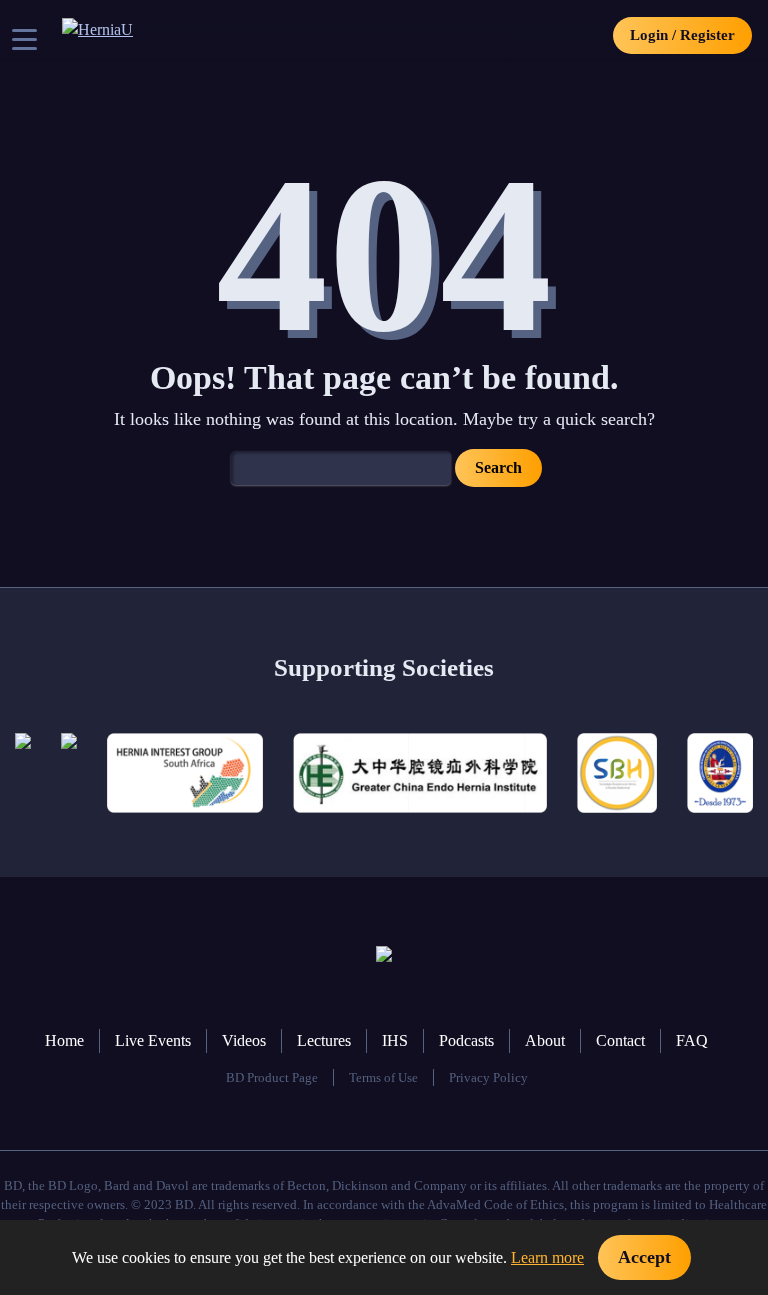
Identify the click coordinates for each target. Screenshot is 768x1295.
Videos (244, 1040)
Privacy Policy (488, 1078)
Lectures (324, 1040)
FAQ (692, 1040)
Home (64, 1040)
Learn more (547, 1257)
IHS (395, 1040)
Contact (620, 1040)
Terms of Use (383, 1078)
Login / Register (682, 35)
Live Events (153, 1040)
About (545, 1040)
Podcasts (466, 1040)
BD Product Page (272, 1078)
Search (498, 467)
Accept (644, 1257)
